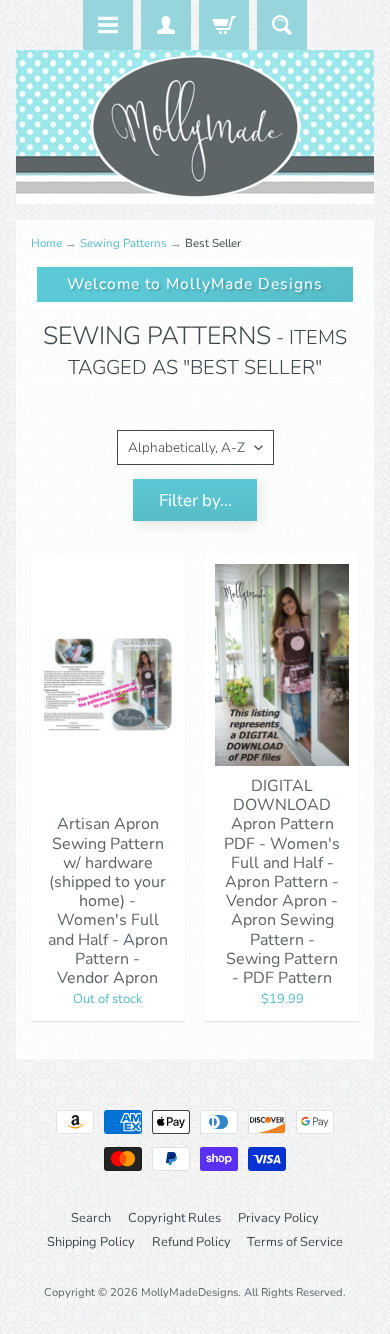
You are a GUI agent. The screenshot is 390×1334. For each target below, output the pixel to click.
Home (46, 243)
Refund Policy (191, 1242)
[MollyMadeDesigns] (195, 127)
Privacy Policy (278, 1218)
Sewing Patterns (123, 243)
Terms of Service (295, 1242)
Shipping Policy (91, 1242)
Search (91, 1218)
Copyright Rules (174, 1218)
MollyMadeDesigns (189, 1292)
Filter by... (195, 500)
